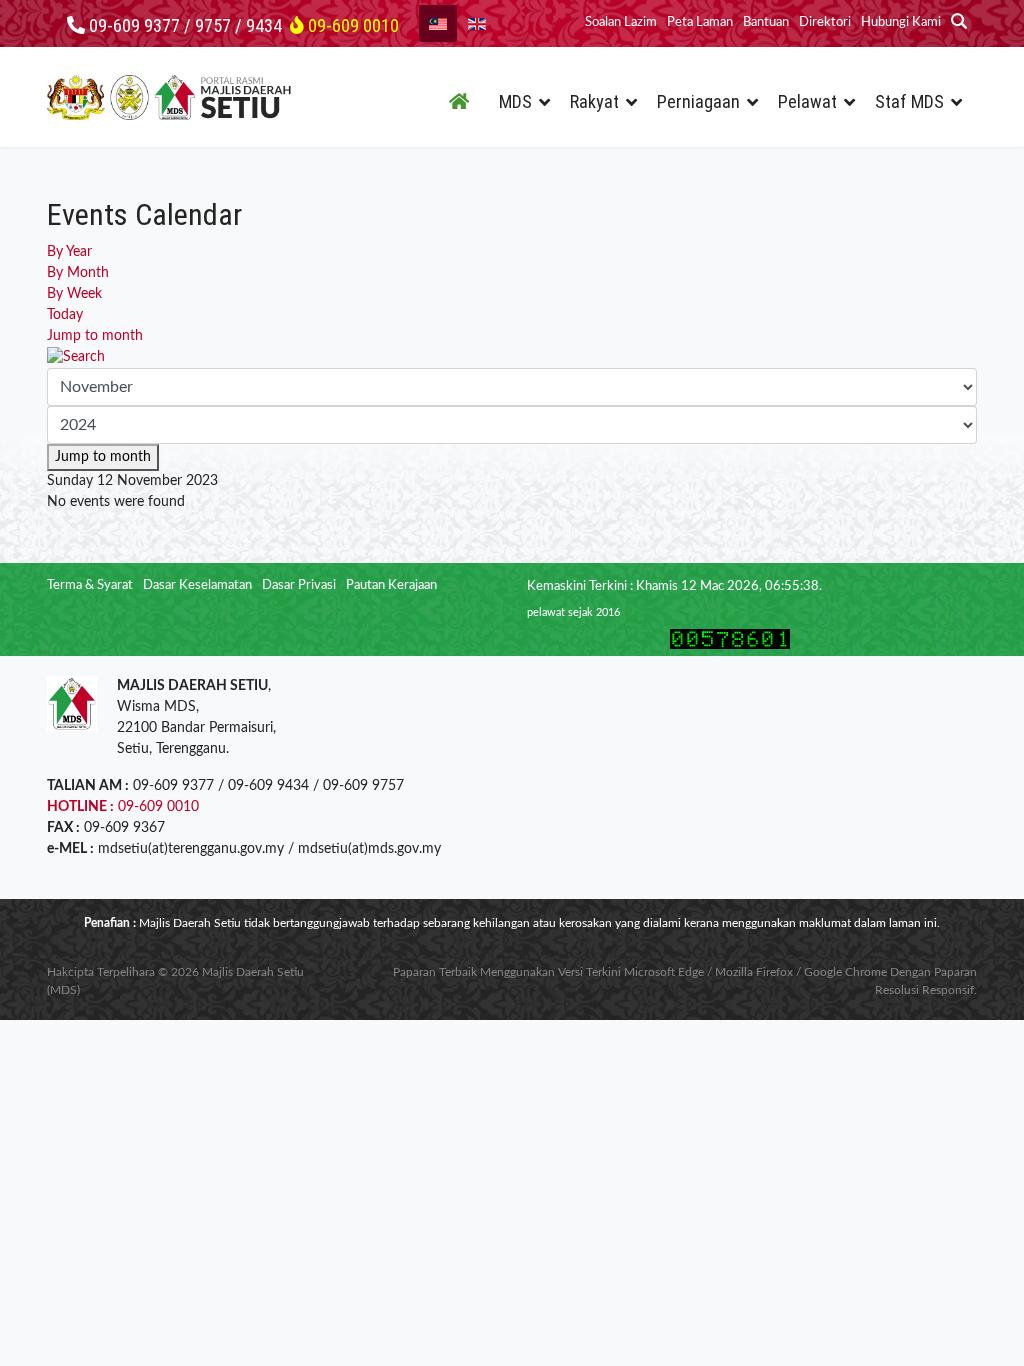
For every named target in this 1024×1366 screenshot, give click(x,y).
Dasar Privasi (299, 585)
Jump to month (95, 336)
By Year (69, 252)
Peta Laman (700, 22)
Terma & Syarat (90, 585)
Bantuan (766, 22)
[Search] (512, 357)
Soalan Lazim (621, 22)
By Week (74, 294)
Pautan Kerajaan (391, 585)
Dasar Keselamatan (197, 585)
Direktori (825, 22)
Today (65, 315)
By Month (78, 273)
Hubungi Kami (901, 22)
